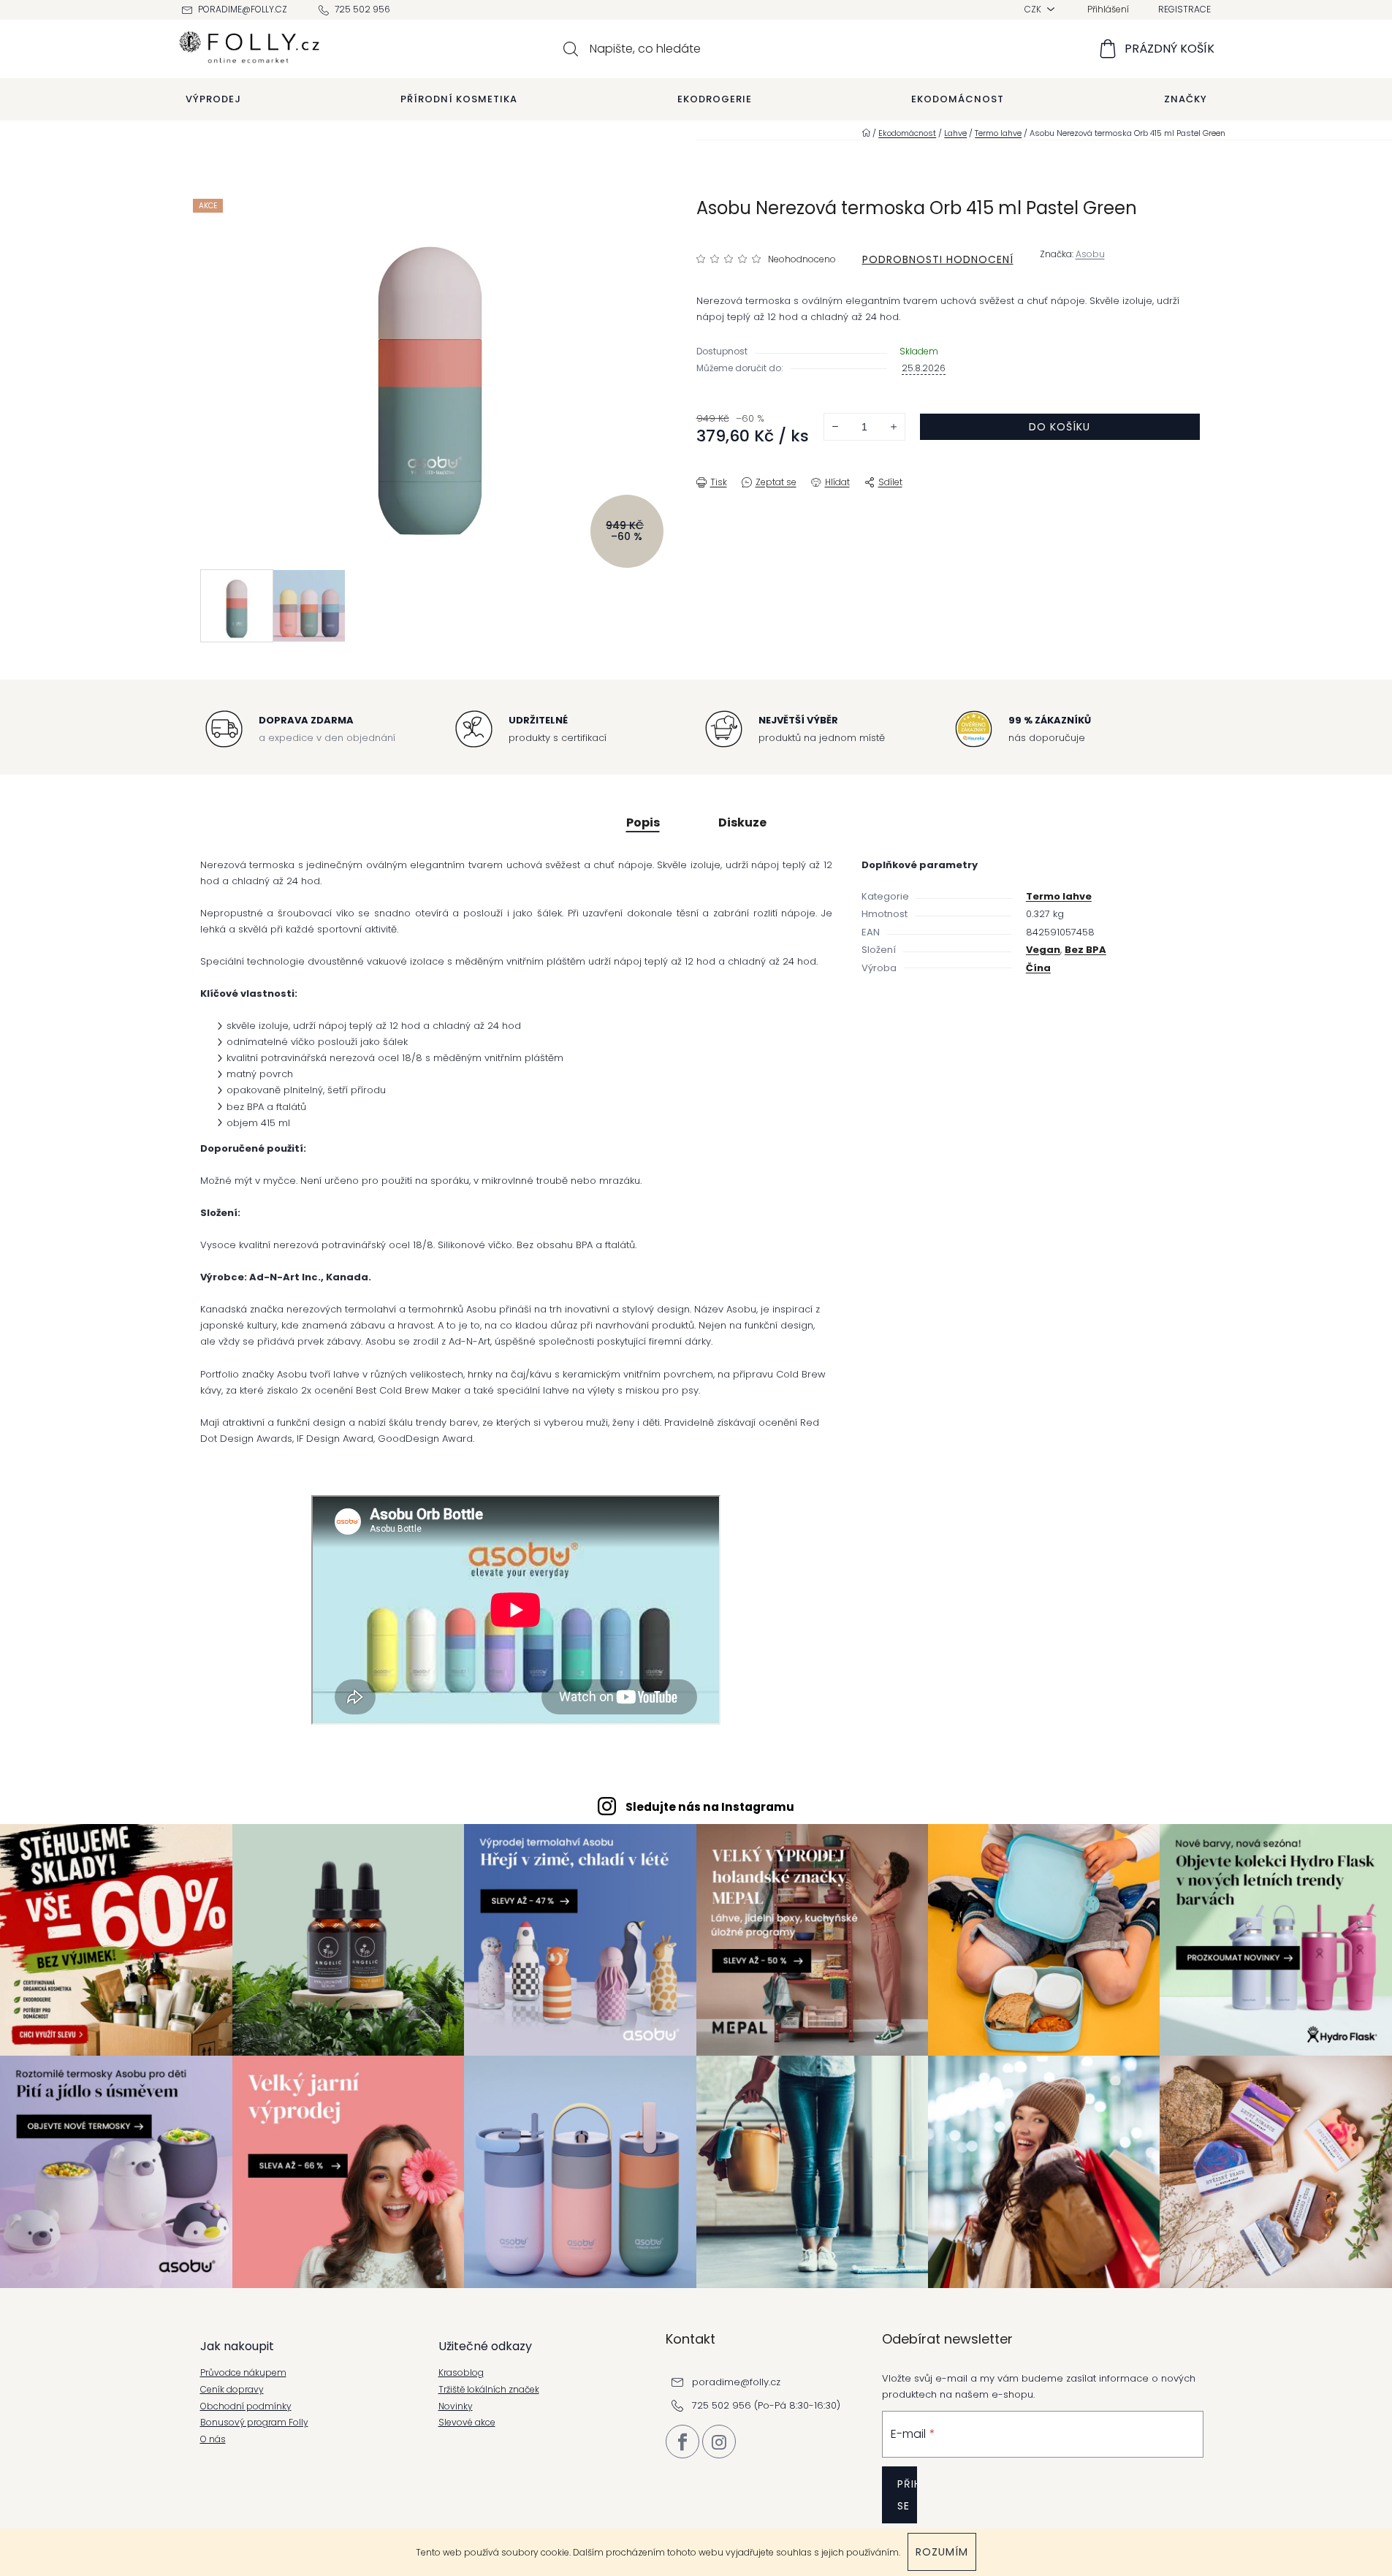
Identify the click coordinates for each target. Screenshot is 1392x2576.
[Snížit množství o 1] (835, 427)
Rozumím (942, 2552)
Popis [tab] (643, 822)
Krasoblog (461, 2373)
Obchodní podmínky (246, 2406)
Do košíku (1060, 427)
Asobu (1090, 254)
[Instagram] (719, 2442)
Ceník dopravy (232, 2390)
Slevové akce (467, 2423)
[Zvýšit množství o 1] (894, 427)
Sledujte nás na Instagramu (710, 1807)
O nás (213, 2439)
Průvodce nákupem (243, 2373)
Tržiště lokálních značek (489, 2390)
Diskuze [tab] (742, 822)
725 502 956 (362, 9)
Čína (1038, 968)
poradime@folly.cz (243, 9)
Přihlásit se (907, 2495)
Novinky (456, 2406)
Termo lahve (1059, 896)
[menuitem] (213, 99)
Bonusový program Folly (254, 2423)
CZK (1034, 9)
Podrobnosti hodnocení (938, 259)
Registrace (1184, 9)
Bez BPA (1085, 950)
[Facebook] (682, 2442)
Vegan (1043, 950)
